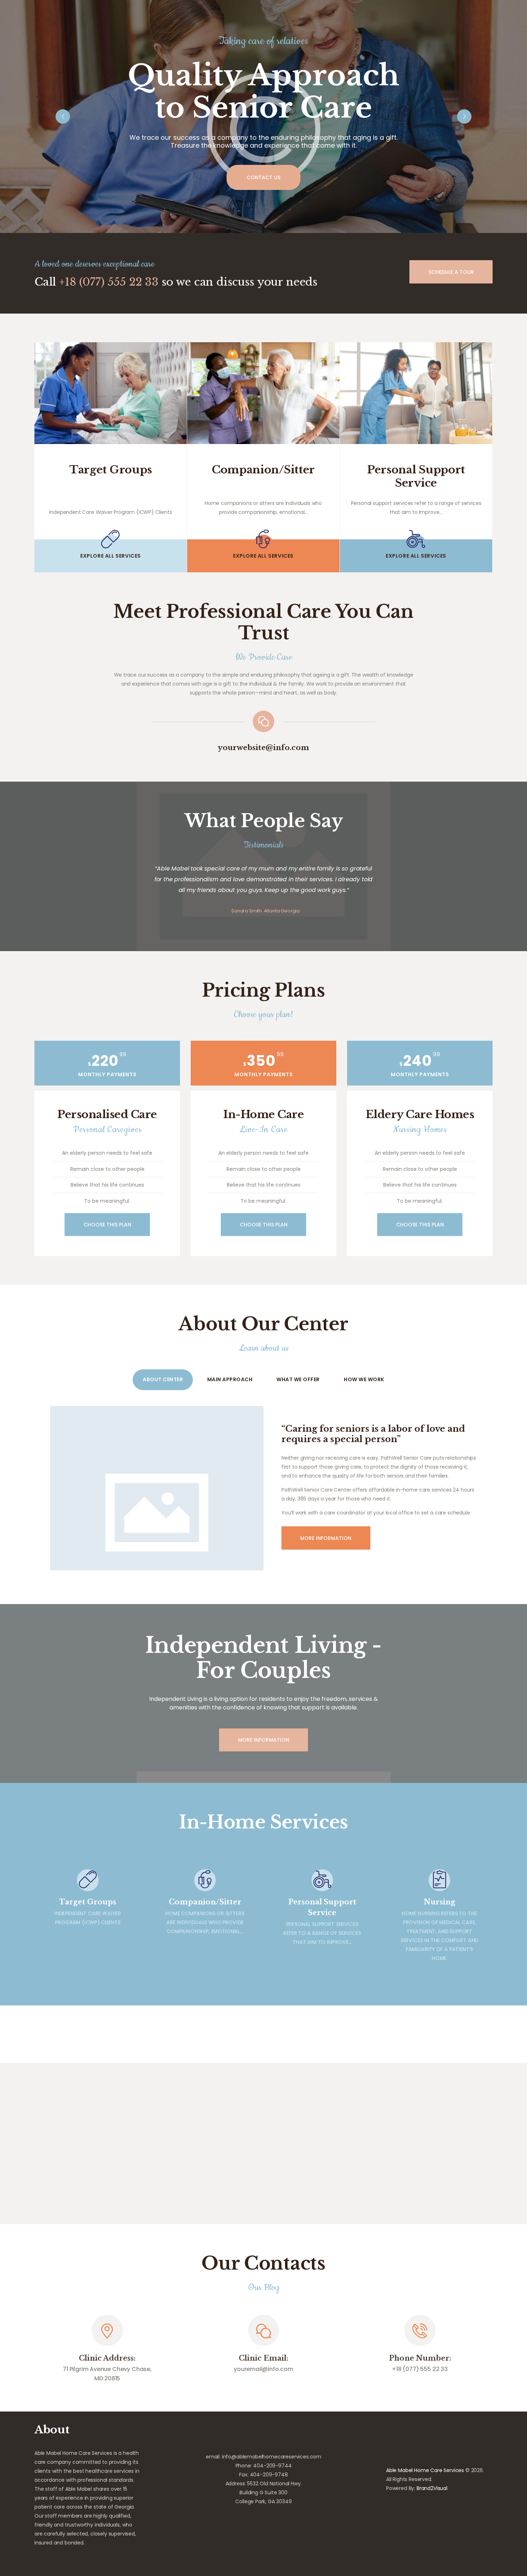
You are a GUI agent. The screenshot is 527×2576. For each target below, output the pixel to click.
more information (264, 1740)
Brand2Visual (432, 2488)
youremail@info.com (263, 2369)
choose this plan (107, 1225)
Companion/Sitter (263, 470)
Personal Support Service (416, 476)
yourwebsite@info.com (263, 748)
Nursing (440, 1902)
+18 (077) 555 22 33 (109, 282)
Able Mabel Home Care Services (425, 2470)
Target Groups (111, 470)
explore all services (111, 556)
